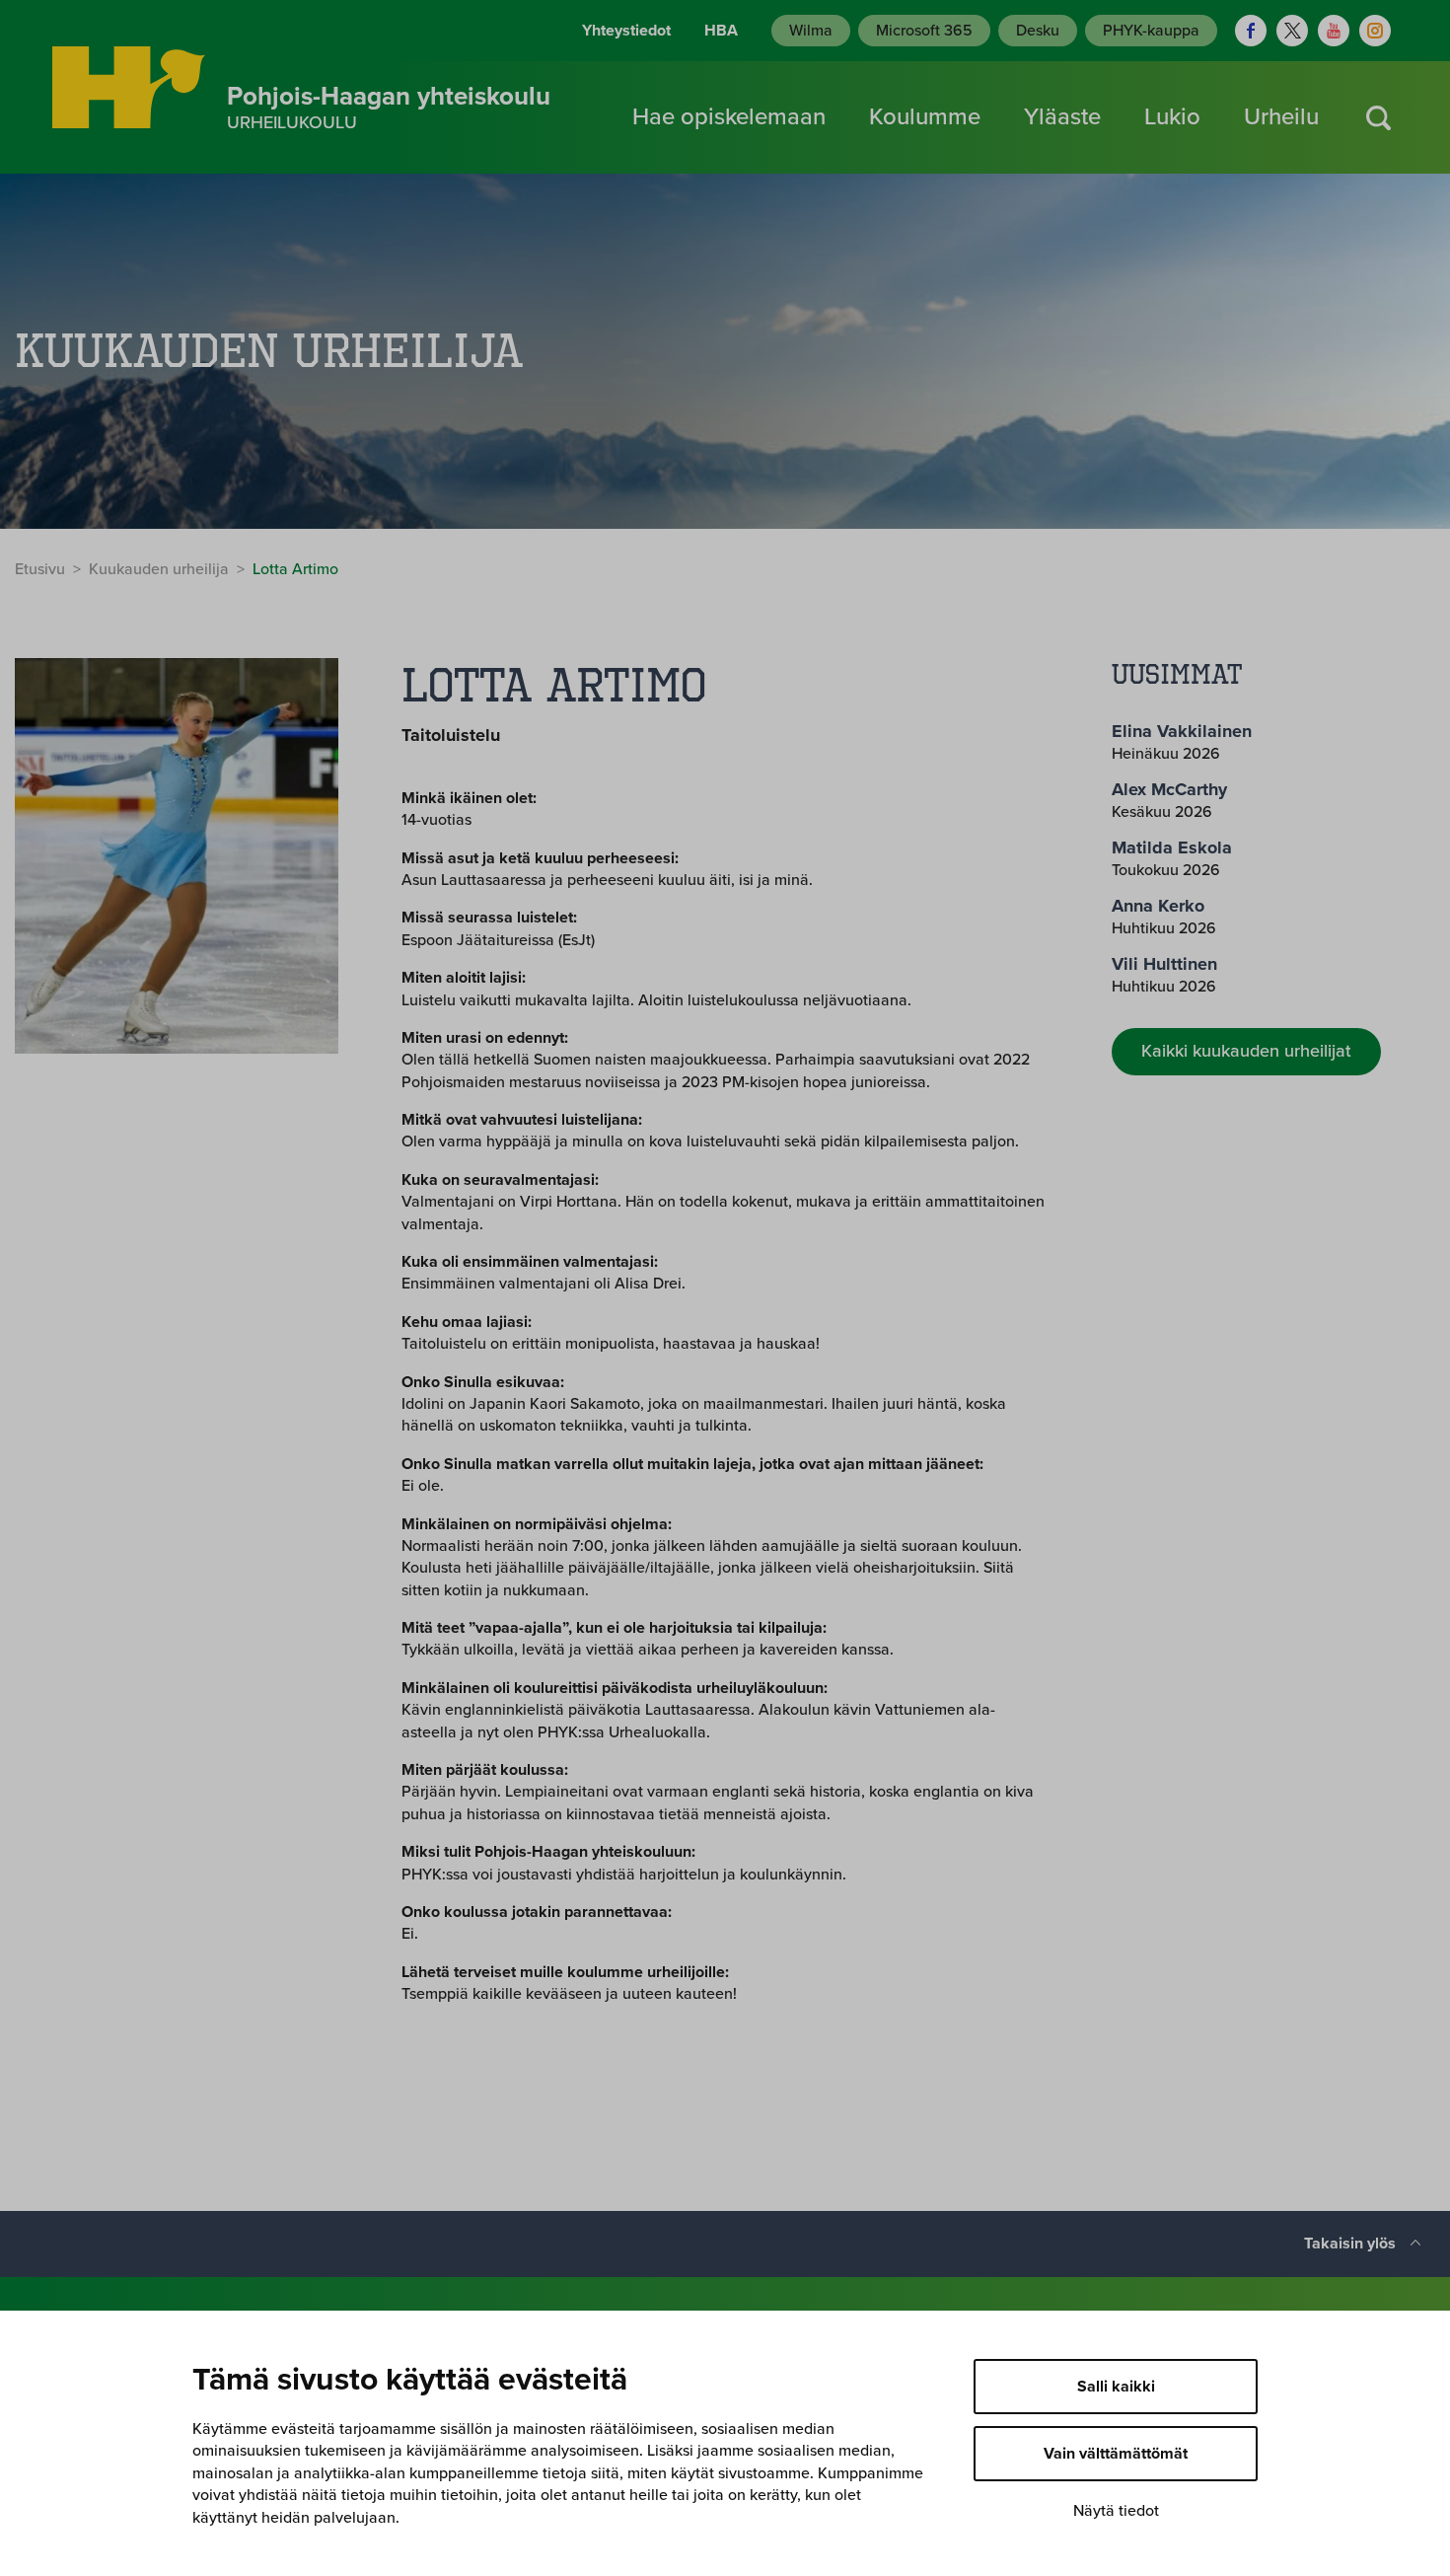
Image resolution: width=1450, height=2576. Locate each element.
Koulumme (925, 117)
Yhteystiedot (626, 31)
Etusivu (40, 569)
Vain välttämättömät (1116, 2454)
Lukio (1172, 117)
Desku (1038, 31)
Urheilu (1281, 117)
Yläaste (1062, 117)
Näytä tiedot (1116, 2511)
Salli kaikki (1116, 2387)
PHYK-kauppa (1151, 31)
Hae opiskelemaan (729, 117)
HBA (721, 31)
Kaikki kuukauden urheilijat (1246, 1051)
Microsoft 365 (924, 31)
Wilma (811, 31)
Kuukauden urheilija (159, 569)
